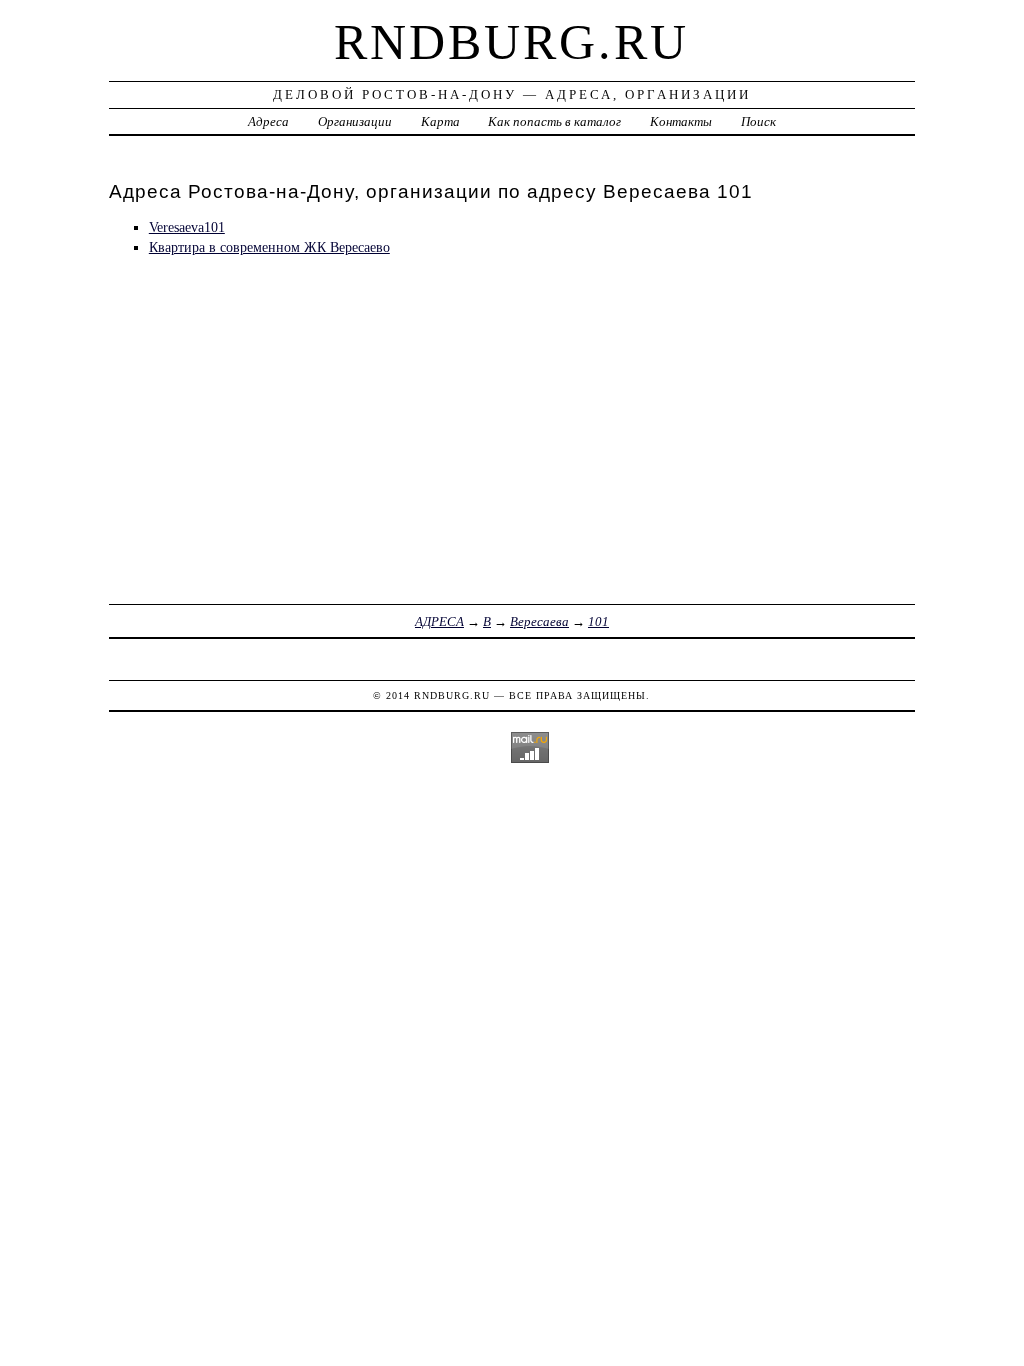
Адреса (268, 121)
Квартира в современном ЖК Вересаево (269, 247)
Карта (440, 121)
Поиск (758, 121)
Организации (355, 121)
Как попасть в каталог (554, 121)
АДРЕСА (439, 621)
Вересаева (539, 621)
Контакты (681, 121)
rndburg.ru (511, 42)
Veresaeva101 (187, 227)
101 (598, 621)
